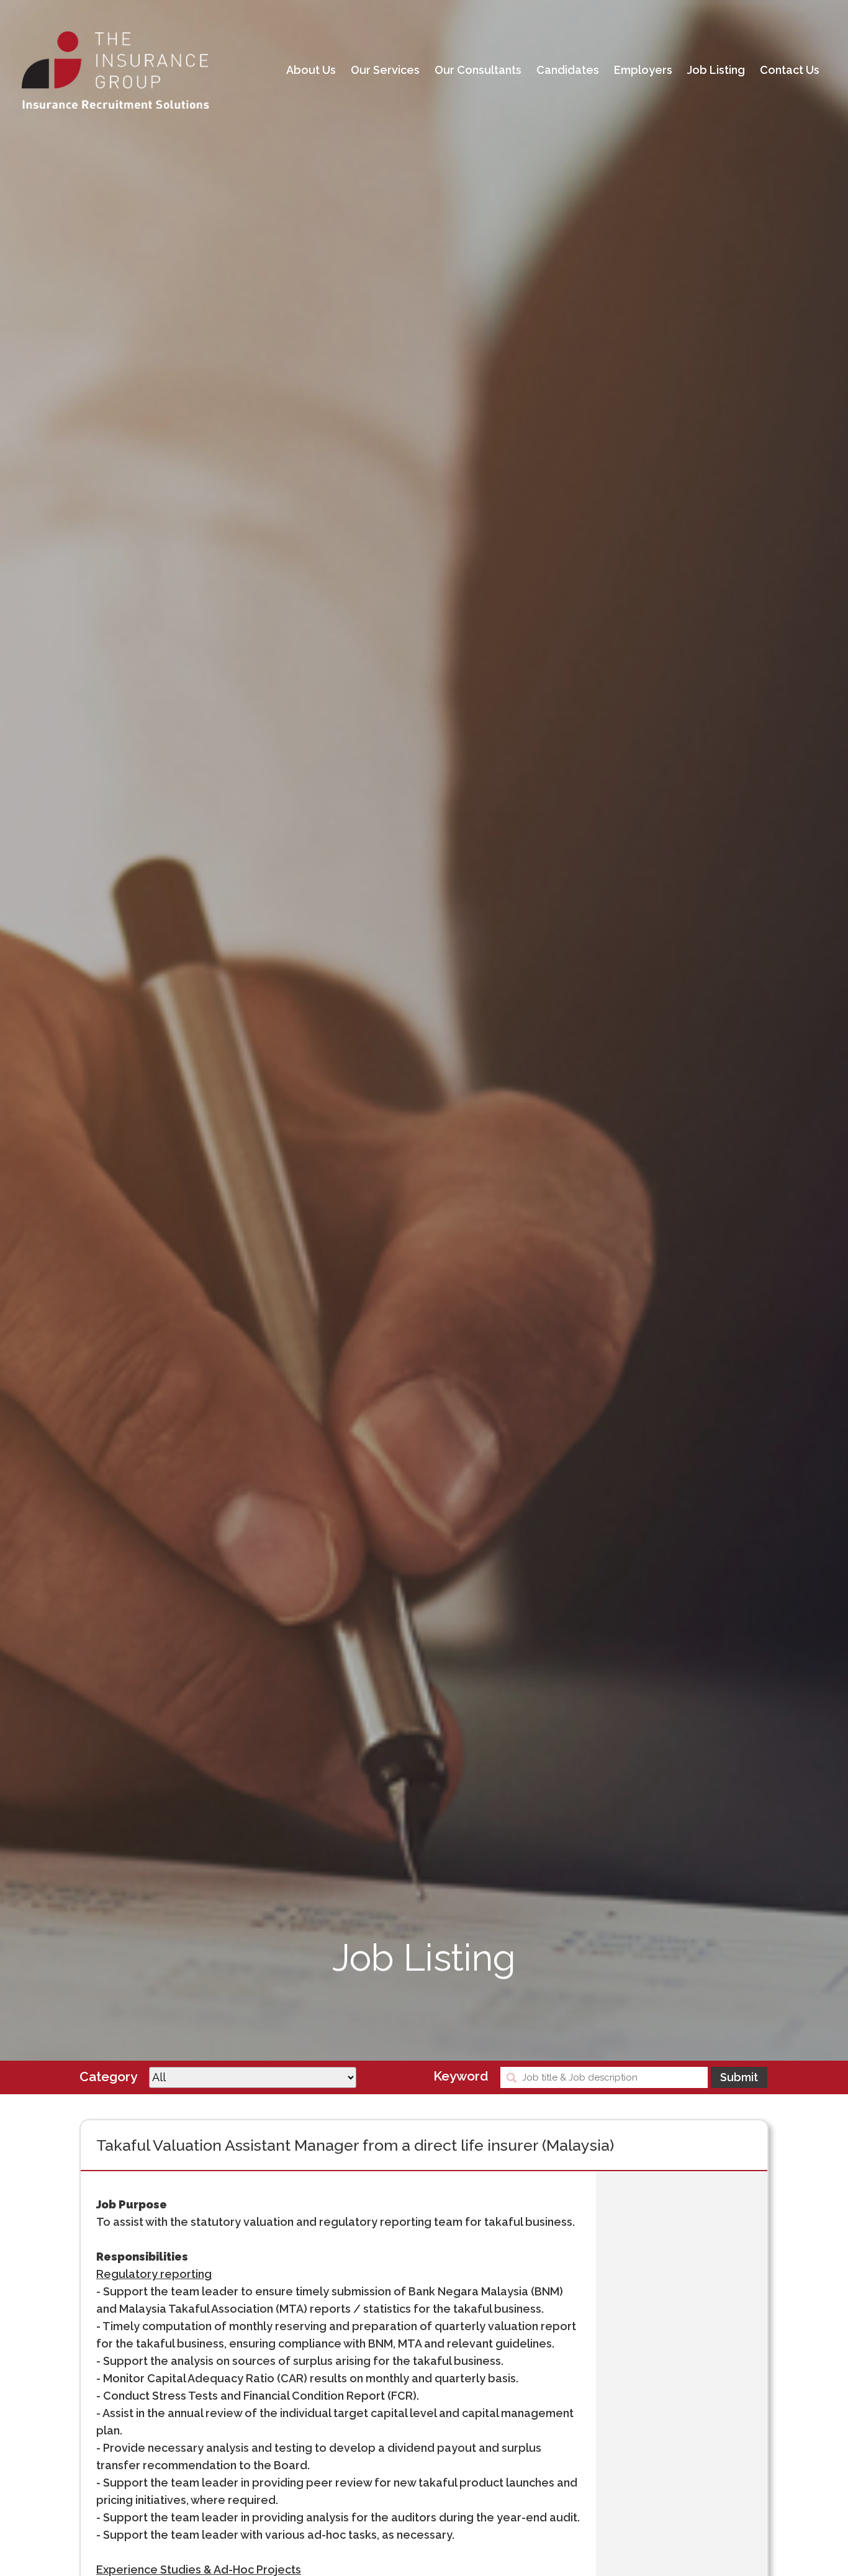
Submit (739, 2077)
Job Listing (716, 70)
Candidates (568, 70)
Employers (643, 70)
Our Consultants (478, 70)
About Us (311, 70)
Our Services (385, 70)
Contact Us (790, 70)
